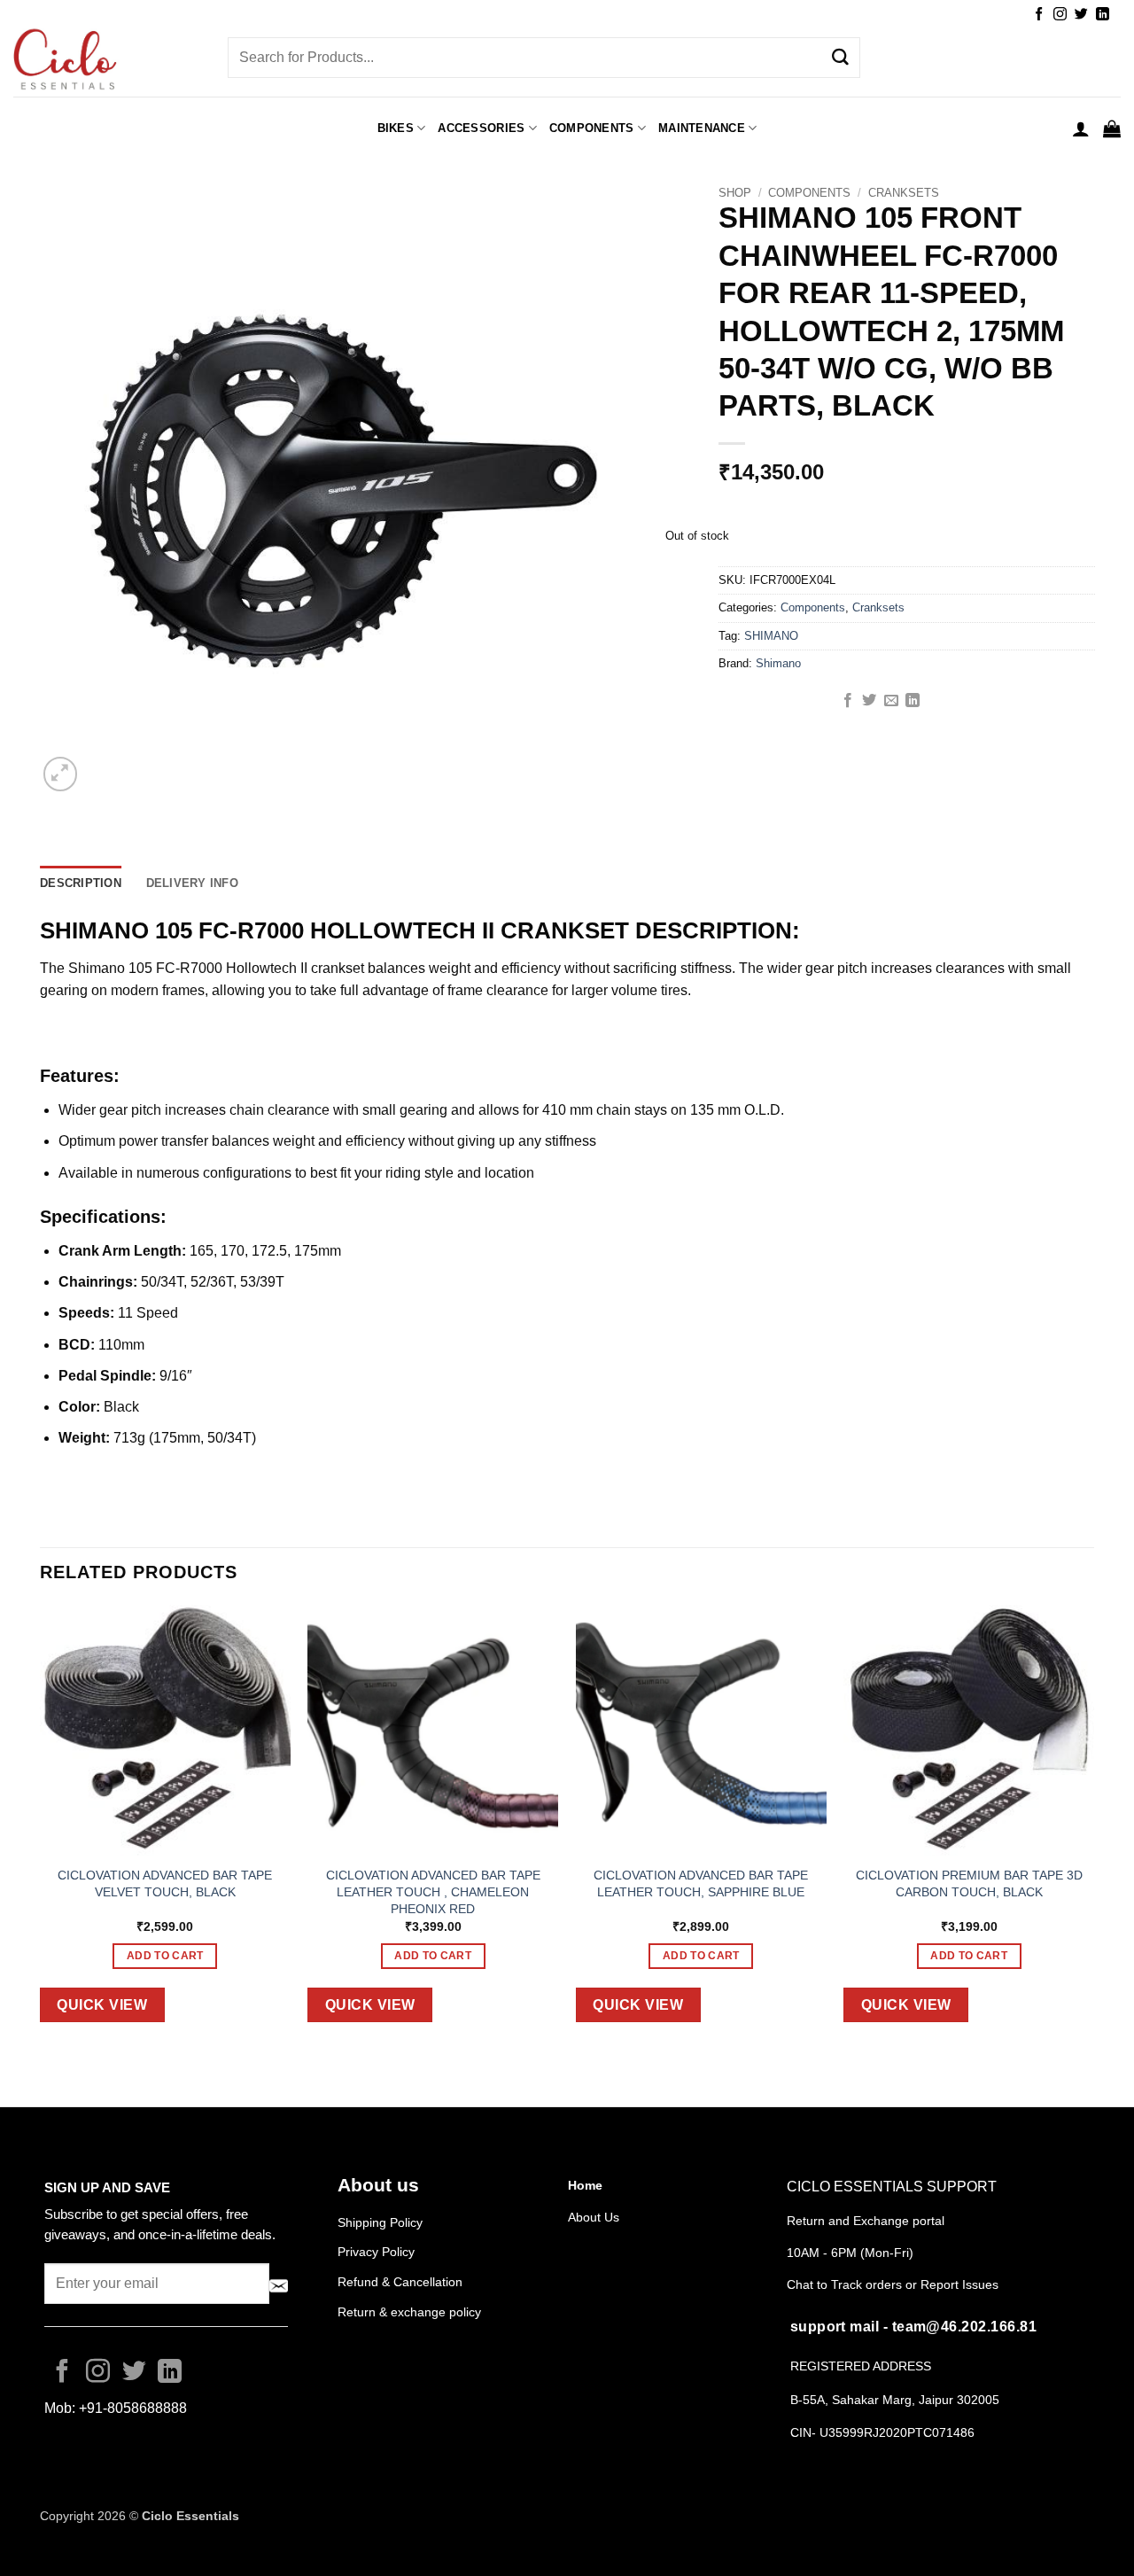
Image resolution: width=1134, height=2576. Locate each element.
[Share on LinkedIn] (913, 701)
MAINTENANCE (702, 128)
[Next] (1093, 1827)
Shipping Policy (380, 2222)
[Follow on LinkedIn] (1103, 15)
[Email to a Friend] (891, 701)
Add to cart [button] (165, 1956)
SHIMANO (771, 636)
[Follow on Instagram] (1060, 15)
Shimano (778, 663)
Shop (735, 193)
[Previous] (41, 1827)
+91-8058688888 (133, 2408)
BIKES (396, 128)
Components (592, 128)
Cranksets (904, 193)
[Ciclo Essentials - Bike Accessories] (107, 61)
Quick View (102, 2005)
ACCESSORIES (481, 128)
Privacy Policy (376, 2252)
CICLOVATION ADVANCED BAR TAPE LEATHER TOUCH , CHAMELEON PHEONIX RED (433, 1891)
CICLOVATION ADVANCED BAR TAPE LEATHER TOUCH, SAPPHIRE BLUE (701, 1883)
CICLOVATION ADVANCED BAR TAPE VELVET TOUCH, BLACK (165, 1883)
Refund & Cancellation (402, 2282)
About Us (594, 2217)
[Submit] (840, 58)
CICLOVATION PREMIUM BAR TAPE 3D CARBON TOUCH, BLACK (969, 1883)
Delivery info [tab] (192, 883)
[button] (1081, 128)
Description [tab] (81, 883)
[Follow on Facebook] (1039, 15)
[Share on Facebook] (848, 701)
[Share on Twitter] (869, 701)
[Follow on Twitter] (1081, 15)
